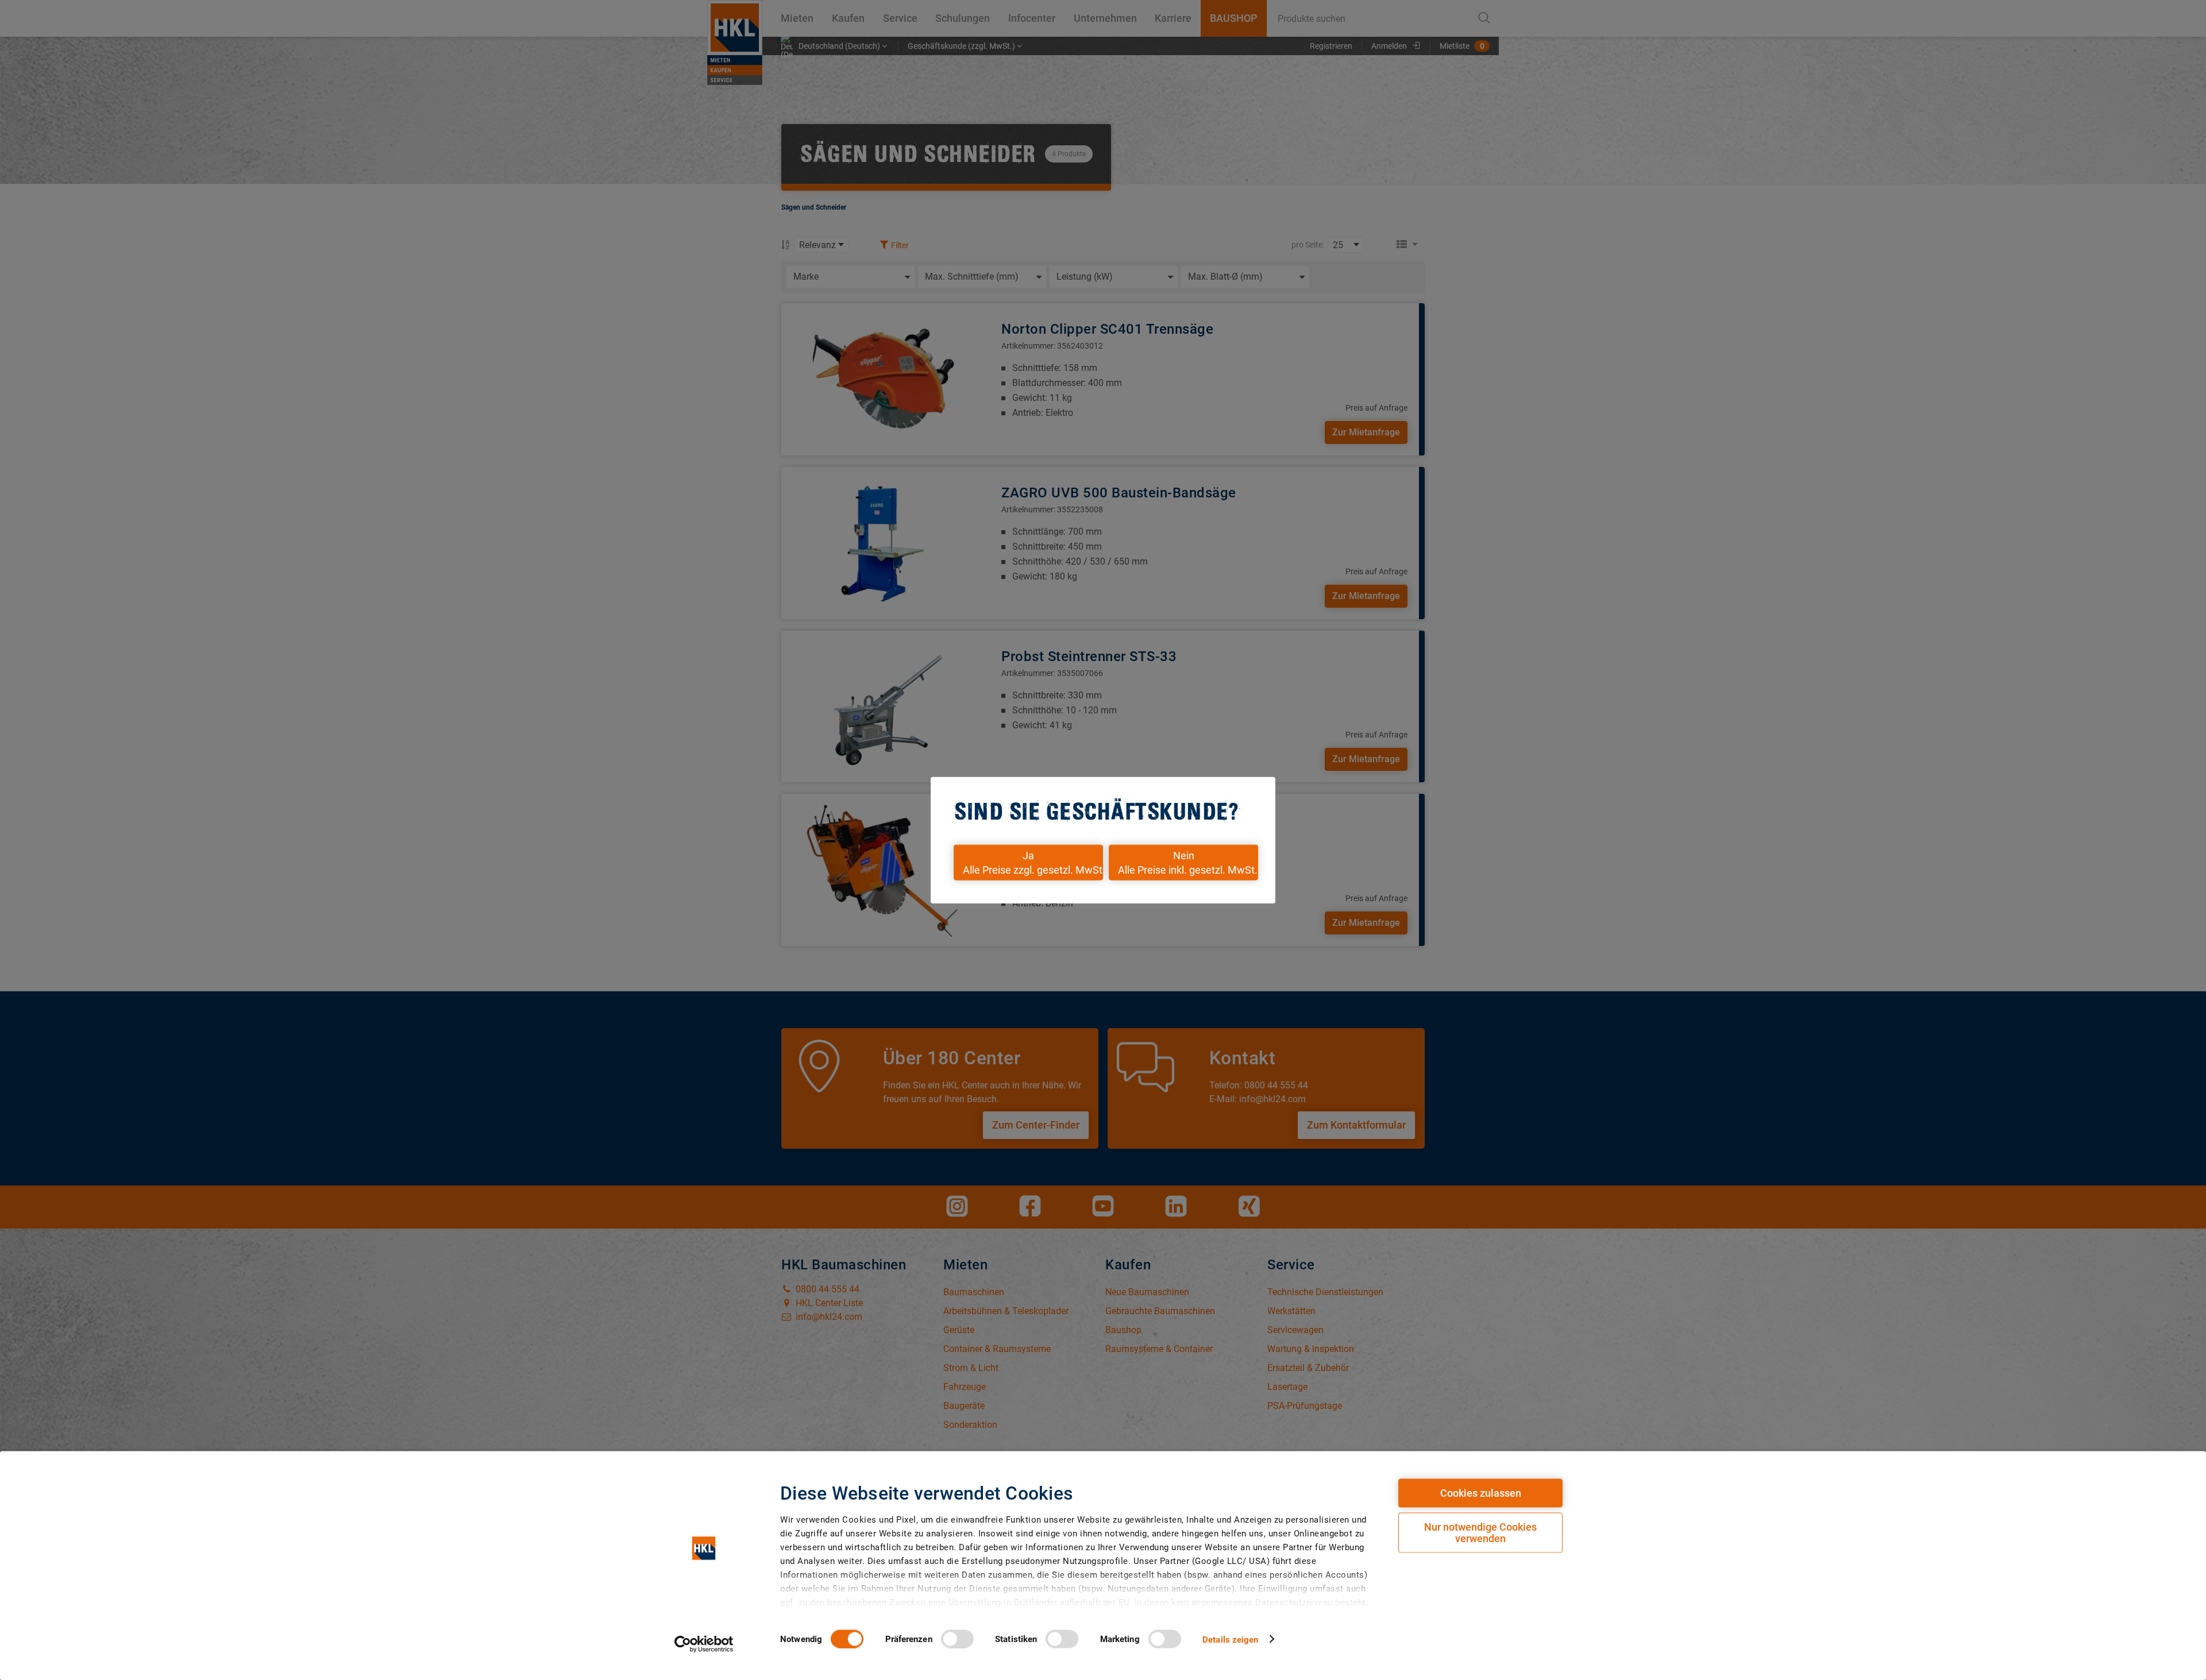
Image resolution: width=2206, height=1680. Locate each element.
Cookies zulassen (1481, 1493)
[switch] (957, 1639)
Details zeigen (1230, 1639)
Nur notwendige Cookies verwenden (1480, 1533)
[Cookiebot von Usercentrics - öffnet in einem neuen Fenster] (704, 1644)
